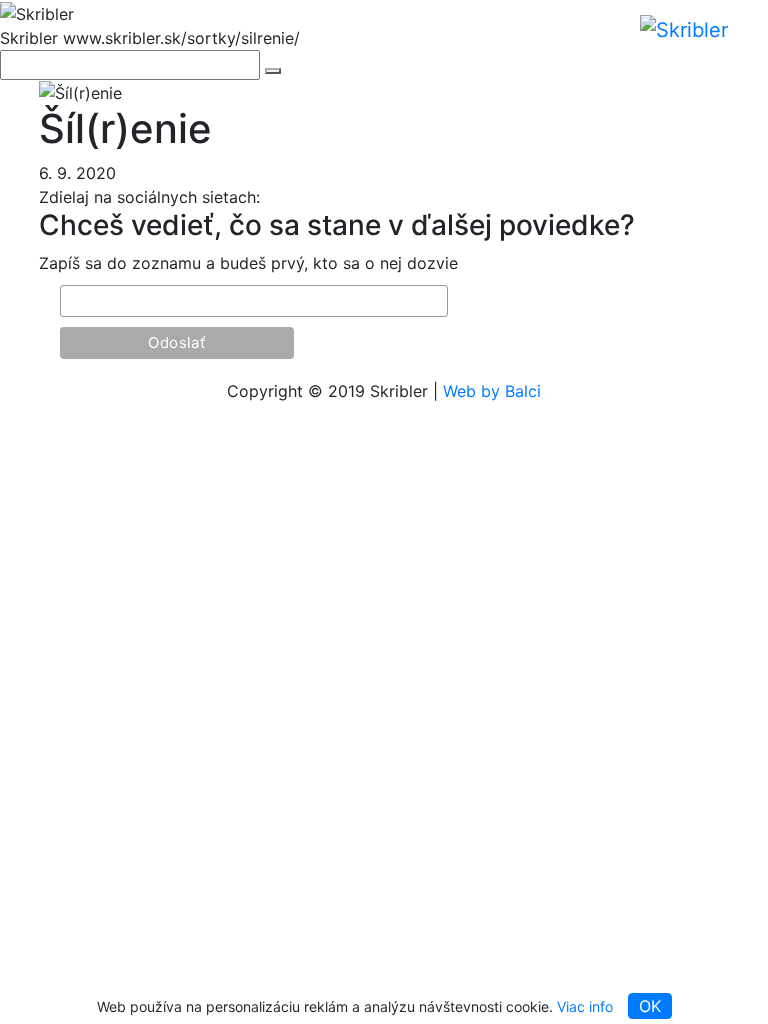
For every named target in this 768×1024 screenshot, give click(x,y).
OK (650, 1006)
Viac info (585, 1006)
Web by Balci (492, 391)
